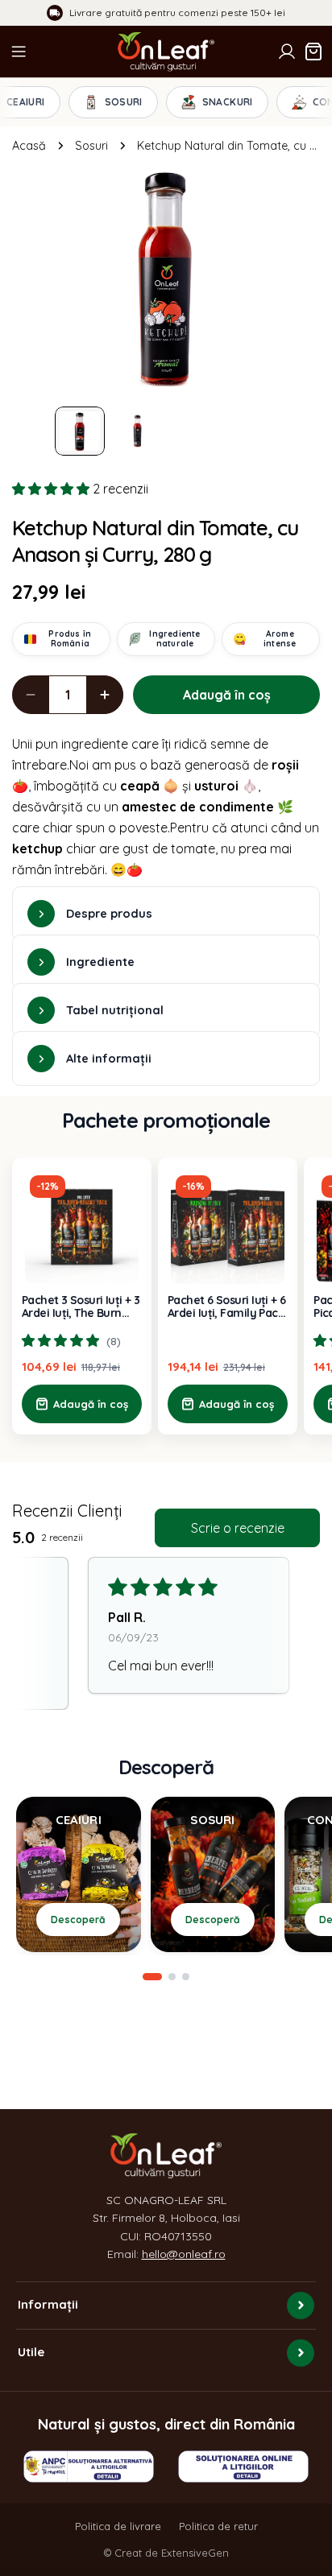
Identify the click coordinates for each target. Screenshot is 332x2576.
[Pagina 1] (152, 1977)
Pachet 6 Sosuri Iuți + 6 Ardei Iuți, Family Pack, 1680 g (227, 1307)
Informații (48, 2304)
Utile (31, 2352)
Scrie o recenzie (238, 1528)
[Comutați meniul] (19, 52)
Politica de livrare (118, 2526)
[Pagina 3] (186, 1977)
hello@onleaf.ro (184, 2254)
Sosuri (91, 146)
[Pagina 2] (172, 1977)
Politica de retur (218, 2526)
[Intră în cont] (287, 52)
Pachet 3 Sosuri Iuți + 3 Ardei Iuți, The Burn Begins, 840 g (81, 1307)
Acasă (29, 146)
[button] (52, 489)
